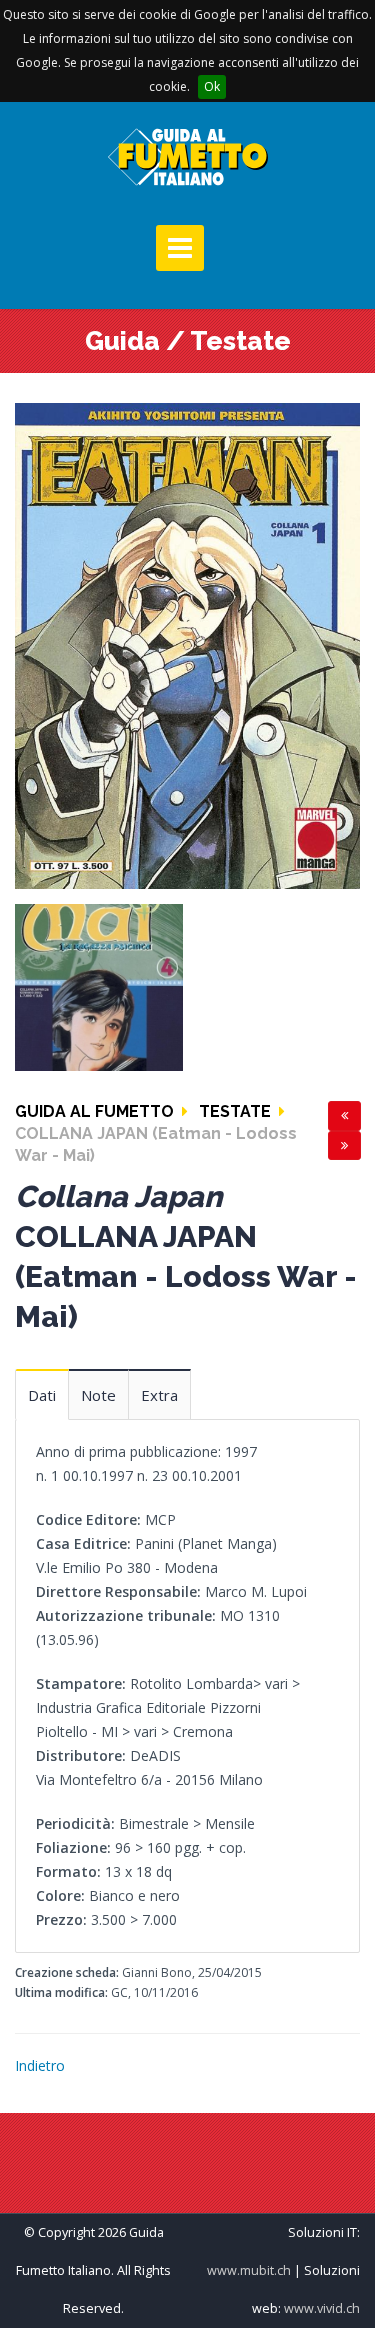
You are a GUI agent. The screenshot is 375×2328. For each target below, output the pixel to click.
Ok (212, 86)
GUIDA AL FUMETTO (94, 1111)
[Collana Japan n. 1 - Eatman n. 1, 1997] (187, 644)
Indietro (40, 2065)
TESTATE (235, 1111)
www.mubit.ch (249, 2270)
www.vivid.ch (322, 2308)
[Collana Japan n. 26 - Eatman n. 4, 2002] (99, 985)
